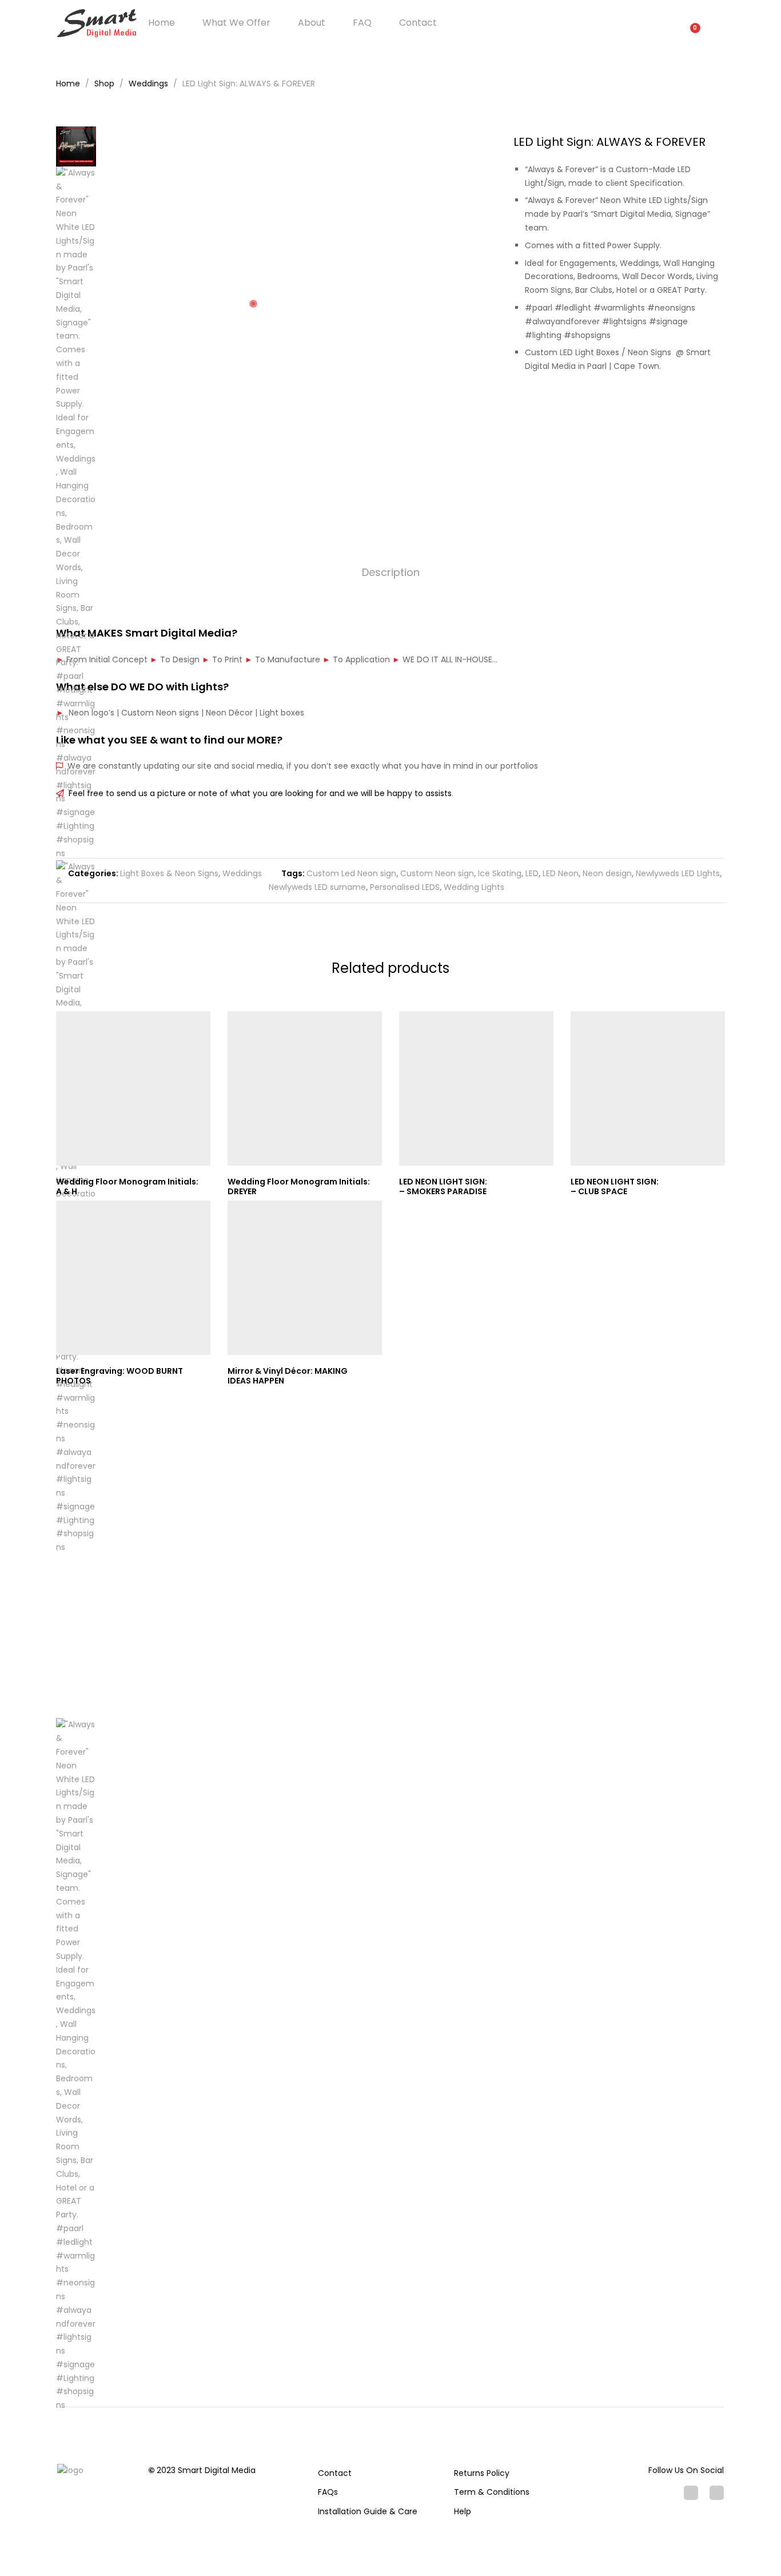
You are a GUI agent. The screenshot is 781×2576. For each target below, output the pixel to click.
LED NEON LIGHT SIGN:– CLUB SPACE (615, 1186)
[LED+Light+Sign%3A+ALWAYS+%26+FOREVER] (704, 406)
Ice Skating (500, 873)
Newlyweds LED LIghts (678, 873)
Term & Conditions (492, 2492)
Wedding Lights (474, 887)
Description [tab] (391, 572)
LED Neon (561, 873)
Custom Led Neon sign (351, 873)
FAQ (362, 23)
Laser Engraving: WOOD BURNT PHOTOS (119, 1376)
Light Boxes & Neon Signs (169, 873)
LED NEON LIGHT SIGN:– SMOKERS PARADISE (443, 1186)
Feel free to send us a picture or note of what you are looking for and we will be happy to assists (258, 793)
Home (162, 23)
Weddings (242, 873)
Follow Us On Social (686, 2470)
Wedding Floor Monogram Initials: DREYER (299, 1186)
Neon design (607, 873)
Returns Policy (482, 2473)
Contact (418, 23)
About (312, 23)
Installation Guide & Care (368, 2511)
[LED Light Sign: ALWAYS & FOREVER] (686, 406)
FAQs (328, 2492)
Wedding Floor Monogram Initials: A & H (127, 1186)
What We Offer (236, 23)
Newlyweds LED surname (317, 887)
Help (463, 2511)
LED (532, 873)
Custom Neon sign (437, 873)
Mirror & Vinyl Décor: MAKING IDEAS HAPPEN (288, 1376)
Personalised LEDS (405, 887)
